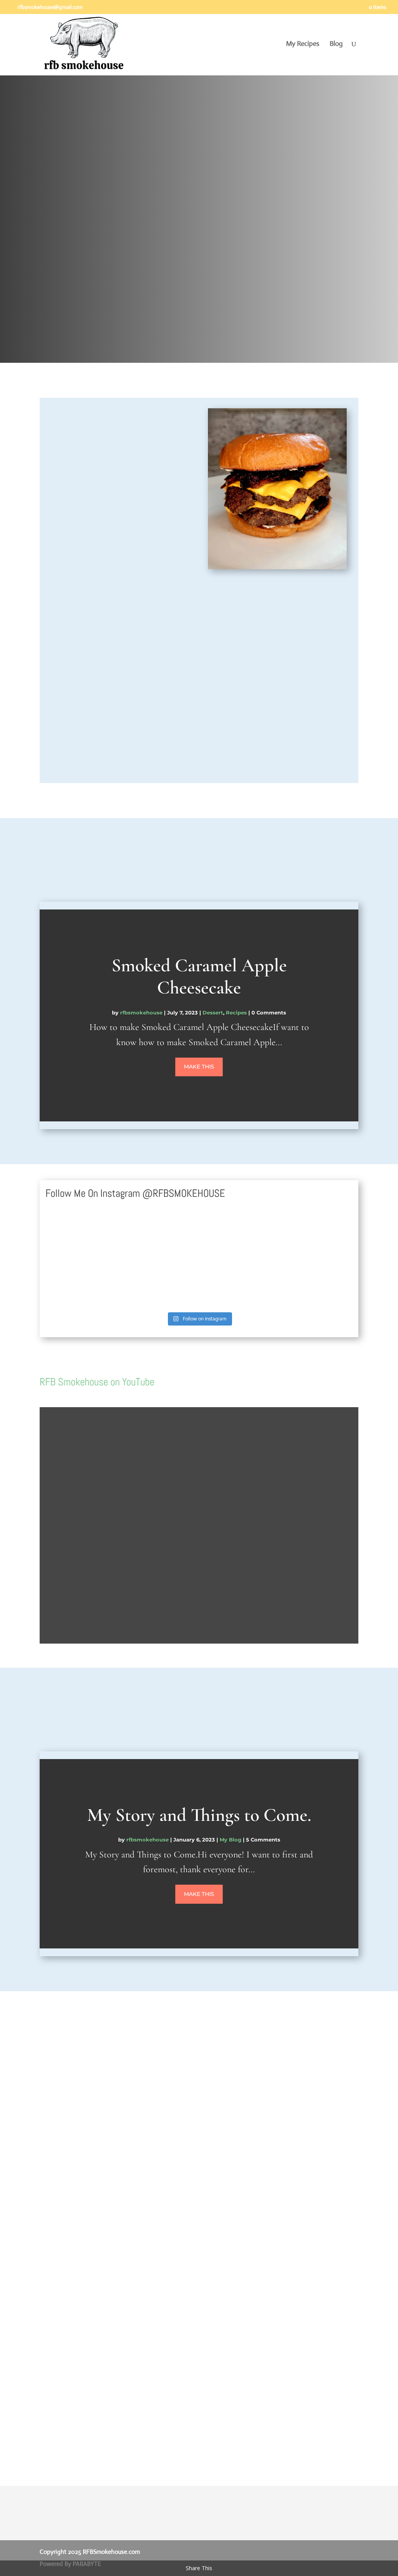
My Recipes (303, 44)
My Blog (230, 1840)
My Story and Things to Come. (199, 1815)
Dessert (213, 1013)
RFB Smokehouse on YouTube (97, 1382)
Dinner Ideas (214, 2246)
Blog (336, 44)
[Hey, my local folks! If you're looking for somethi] (320, 1237)
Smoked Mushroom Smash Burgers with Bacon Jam (150, 2229)
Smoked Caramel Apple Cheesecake (199, 977)
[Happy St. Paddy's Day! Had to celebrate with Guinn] (239, 1237)
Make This (199, 1067)
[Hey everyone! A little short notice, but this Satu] (159, 1237)
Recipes (236, 1013)
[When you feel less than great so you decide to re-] (78, 1284)
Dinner (176, 2246)
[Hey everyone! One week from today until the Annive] (78, 1237)
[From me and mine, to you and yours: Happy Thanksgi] (159, 1284)
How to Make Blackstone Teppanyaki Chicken (141, 2351)
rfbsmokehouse (141, 1013)
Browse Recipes (80, 306)
